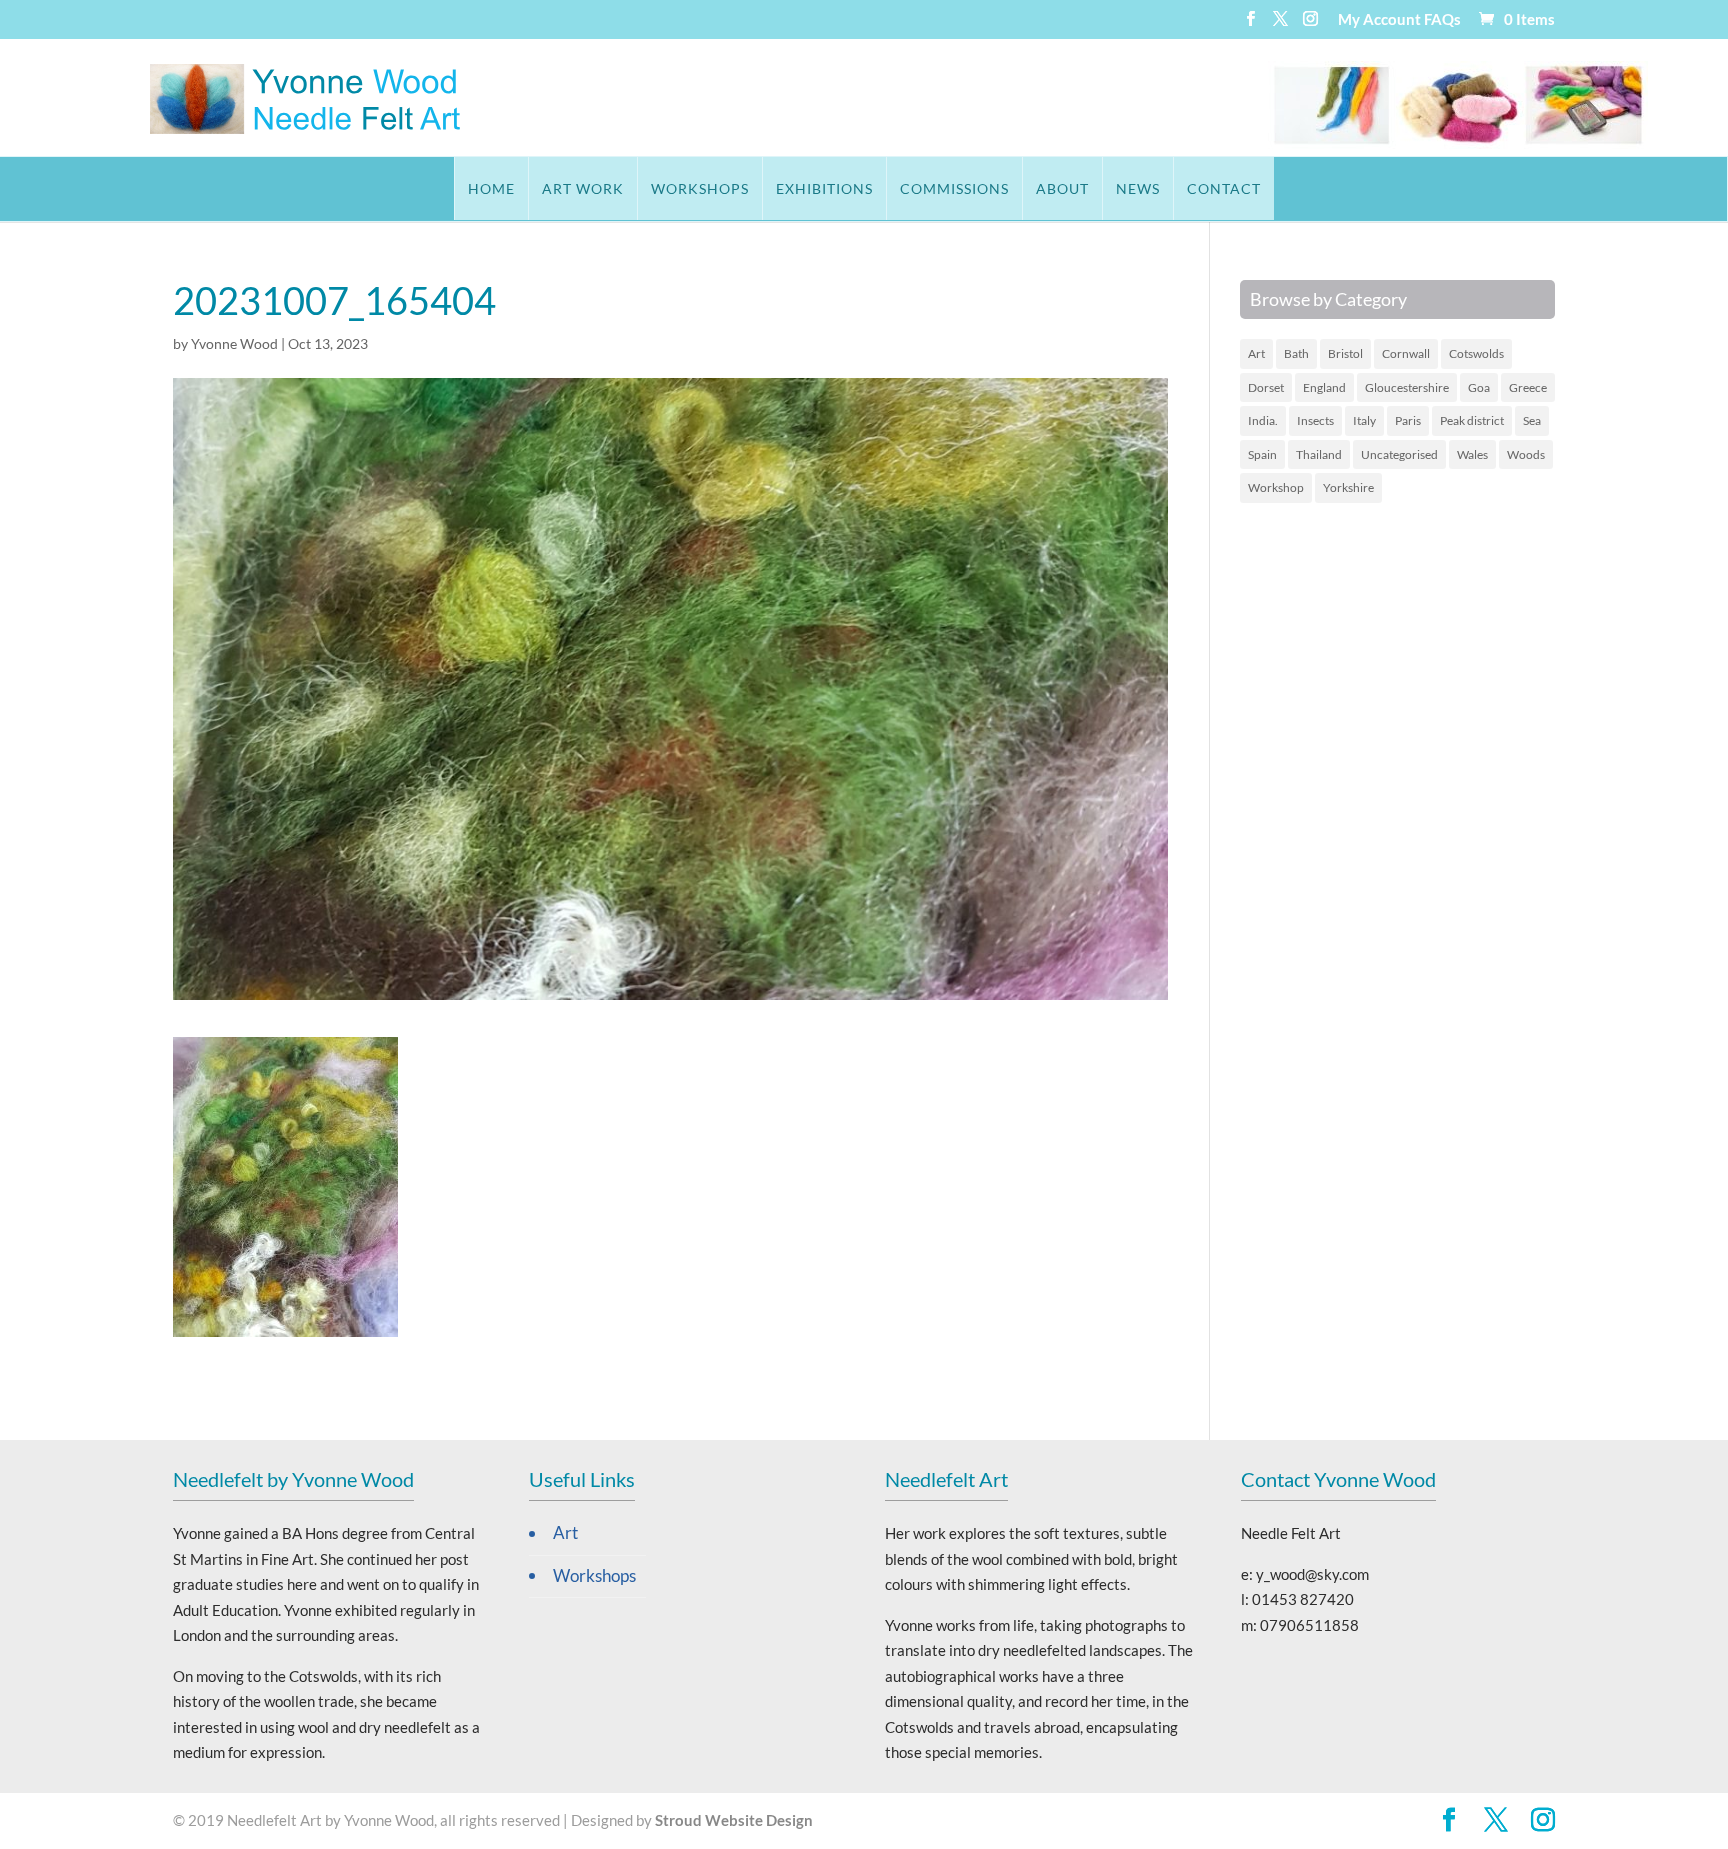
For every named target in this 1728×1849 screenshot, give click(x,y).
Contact (1224, 188)
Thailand (1319, 454)
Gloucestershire (1407, 387)
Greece (1528, 387)
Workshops (700, 188)
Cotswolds (1476, 353)
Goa (1479, 387)
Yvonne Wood (234, 343)
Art (1256, 353)
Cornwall (1406, 353)
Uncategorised (1399, 454)
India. (1263, 420)
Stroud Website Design (734, 1820)
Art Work (583, 188)
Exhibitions (824, 188)
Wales (1472, 454)
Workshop (1276, 487)
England (1324, 387)
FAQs (1442, 20)
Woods (1526, 454)
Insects (1315, 420)
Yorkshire (1348, 487)
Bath (1296, 353)
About (1062, 188)
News (1138, 188)
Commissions (954, 188)
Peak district (1472, 420)
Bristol (1345, 353)
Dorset (1266, 387)
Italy (1364, 420)
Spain (1262, 454)
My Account (1379, 20)
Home (491, 188)
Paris (1408, 420)
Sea (1532, 420)
